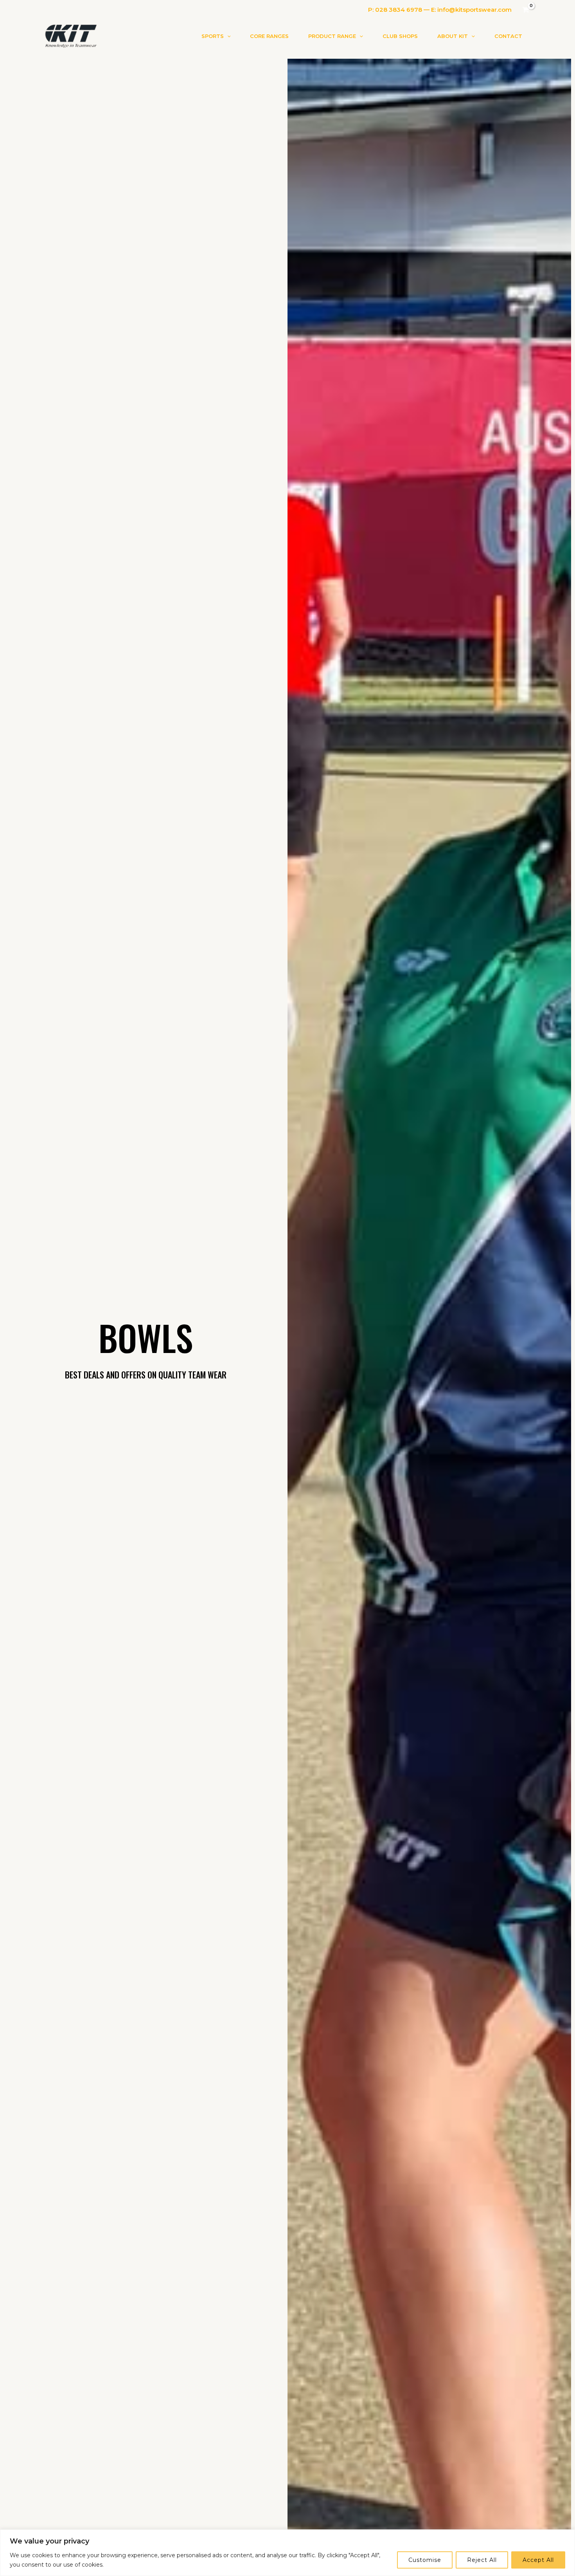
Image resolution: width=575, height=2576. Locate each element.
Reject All (482, 2560)
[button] (227, 36)
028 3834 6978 (399, 10)
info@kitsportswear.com (474, 10)
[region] (287, 2553)
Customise (425, 2560)
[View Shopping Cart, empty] (526, 10)
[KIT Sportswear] (70, 35)
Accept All (538, 2560)
